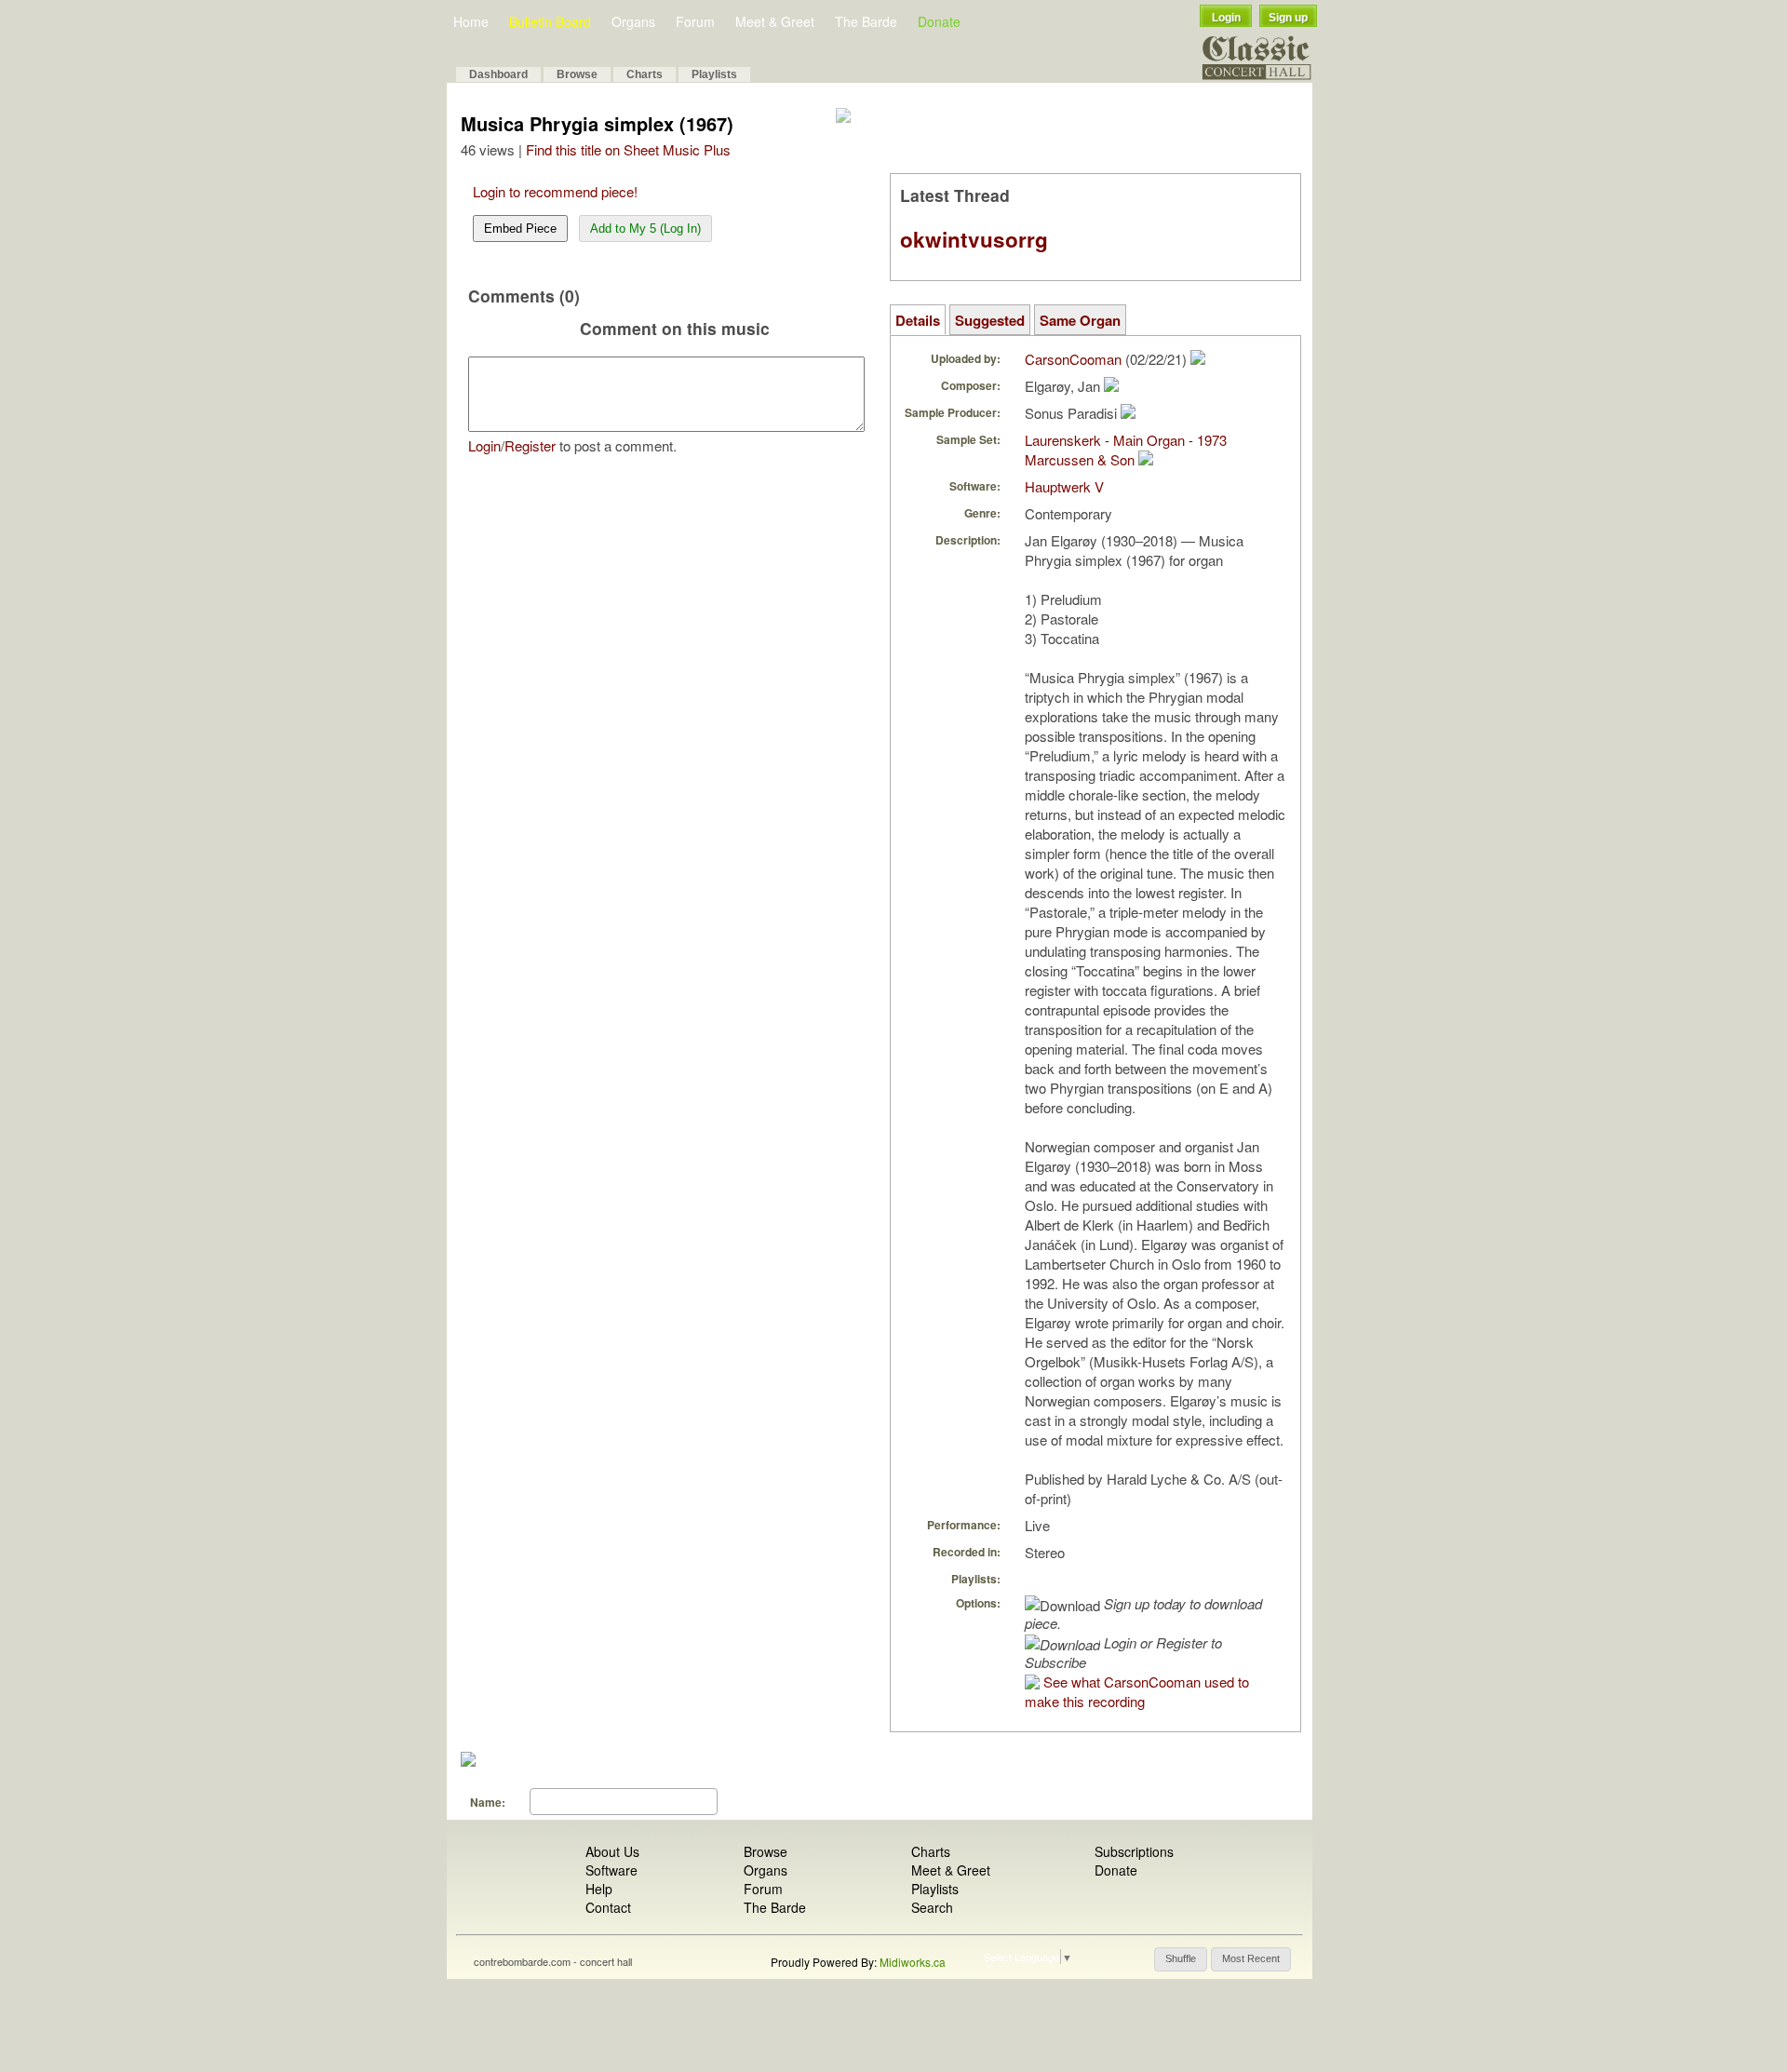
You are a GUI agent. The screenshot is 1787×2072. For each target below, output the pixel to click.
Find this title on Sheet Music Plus (628, 149)
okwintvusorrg (974, 239)
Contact (608, 1907)
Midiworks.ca (913, 1962)
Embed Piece (520, 229)
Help (599, 1889)
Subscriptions (1134, 1851)
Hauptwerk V (1064, 486)
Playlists (714, 74)
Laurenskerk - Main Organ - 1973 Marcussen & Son (1126, 450)
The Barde (866, 21)
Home (471, 21)
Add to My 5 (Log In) (645, 229)
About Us (612, 1851)
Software (611, 1870)
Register (530, 445)
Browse (577, 74)
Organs (633, 21)
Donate (939, 21)
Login (1226, 18)
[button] (1181, 1959)
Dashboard (498, 74)
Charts (645, 74)
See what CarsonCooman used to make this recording (1137, 1691)
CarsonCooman (1073, 359)
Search (932, 1907)
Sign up (1288, 18)
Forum (695, 21)
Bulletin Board (550, 21)
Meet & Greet (775, 21)
